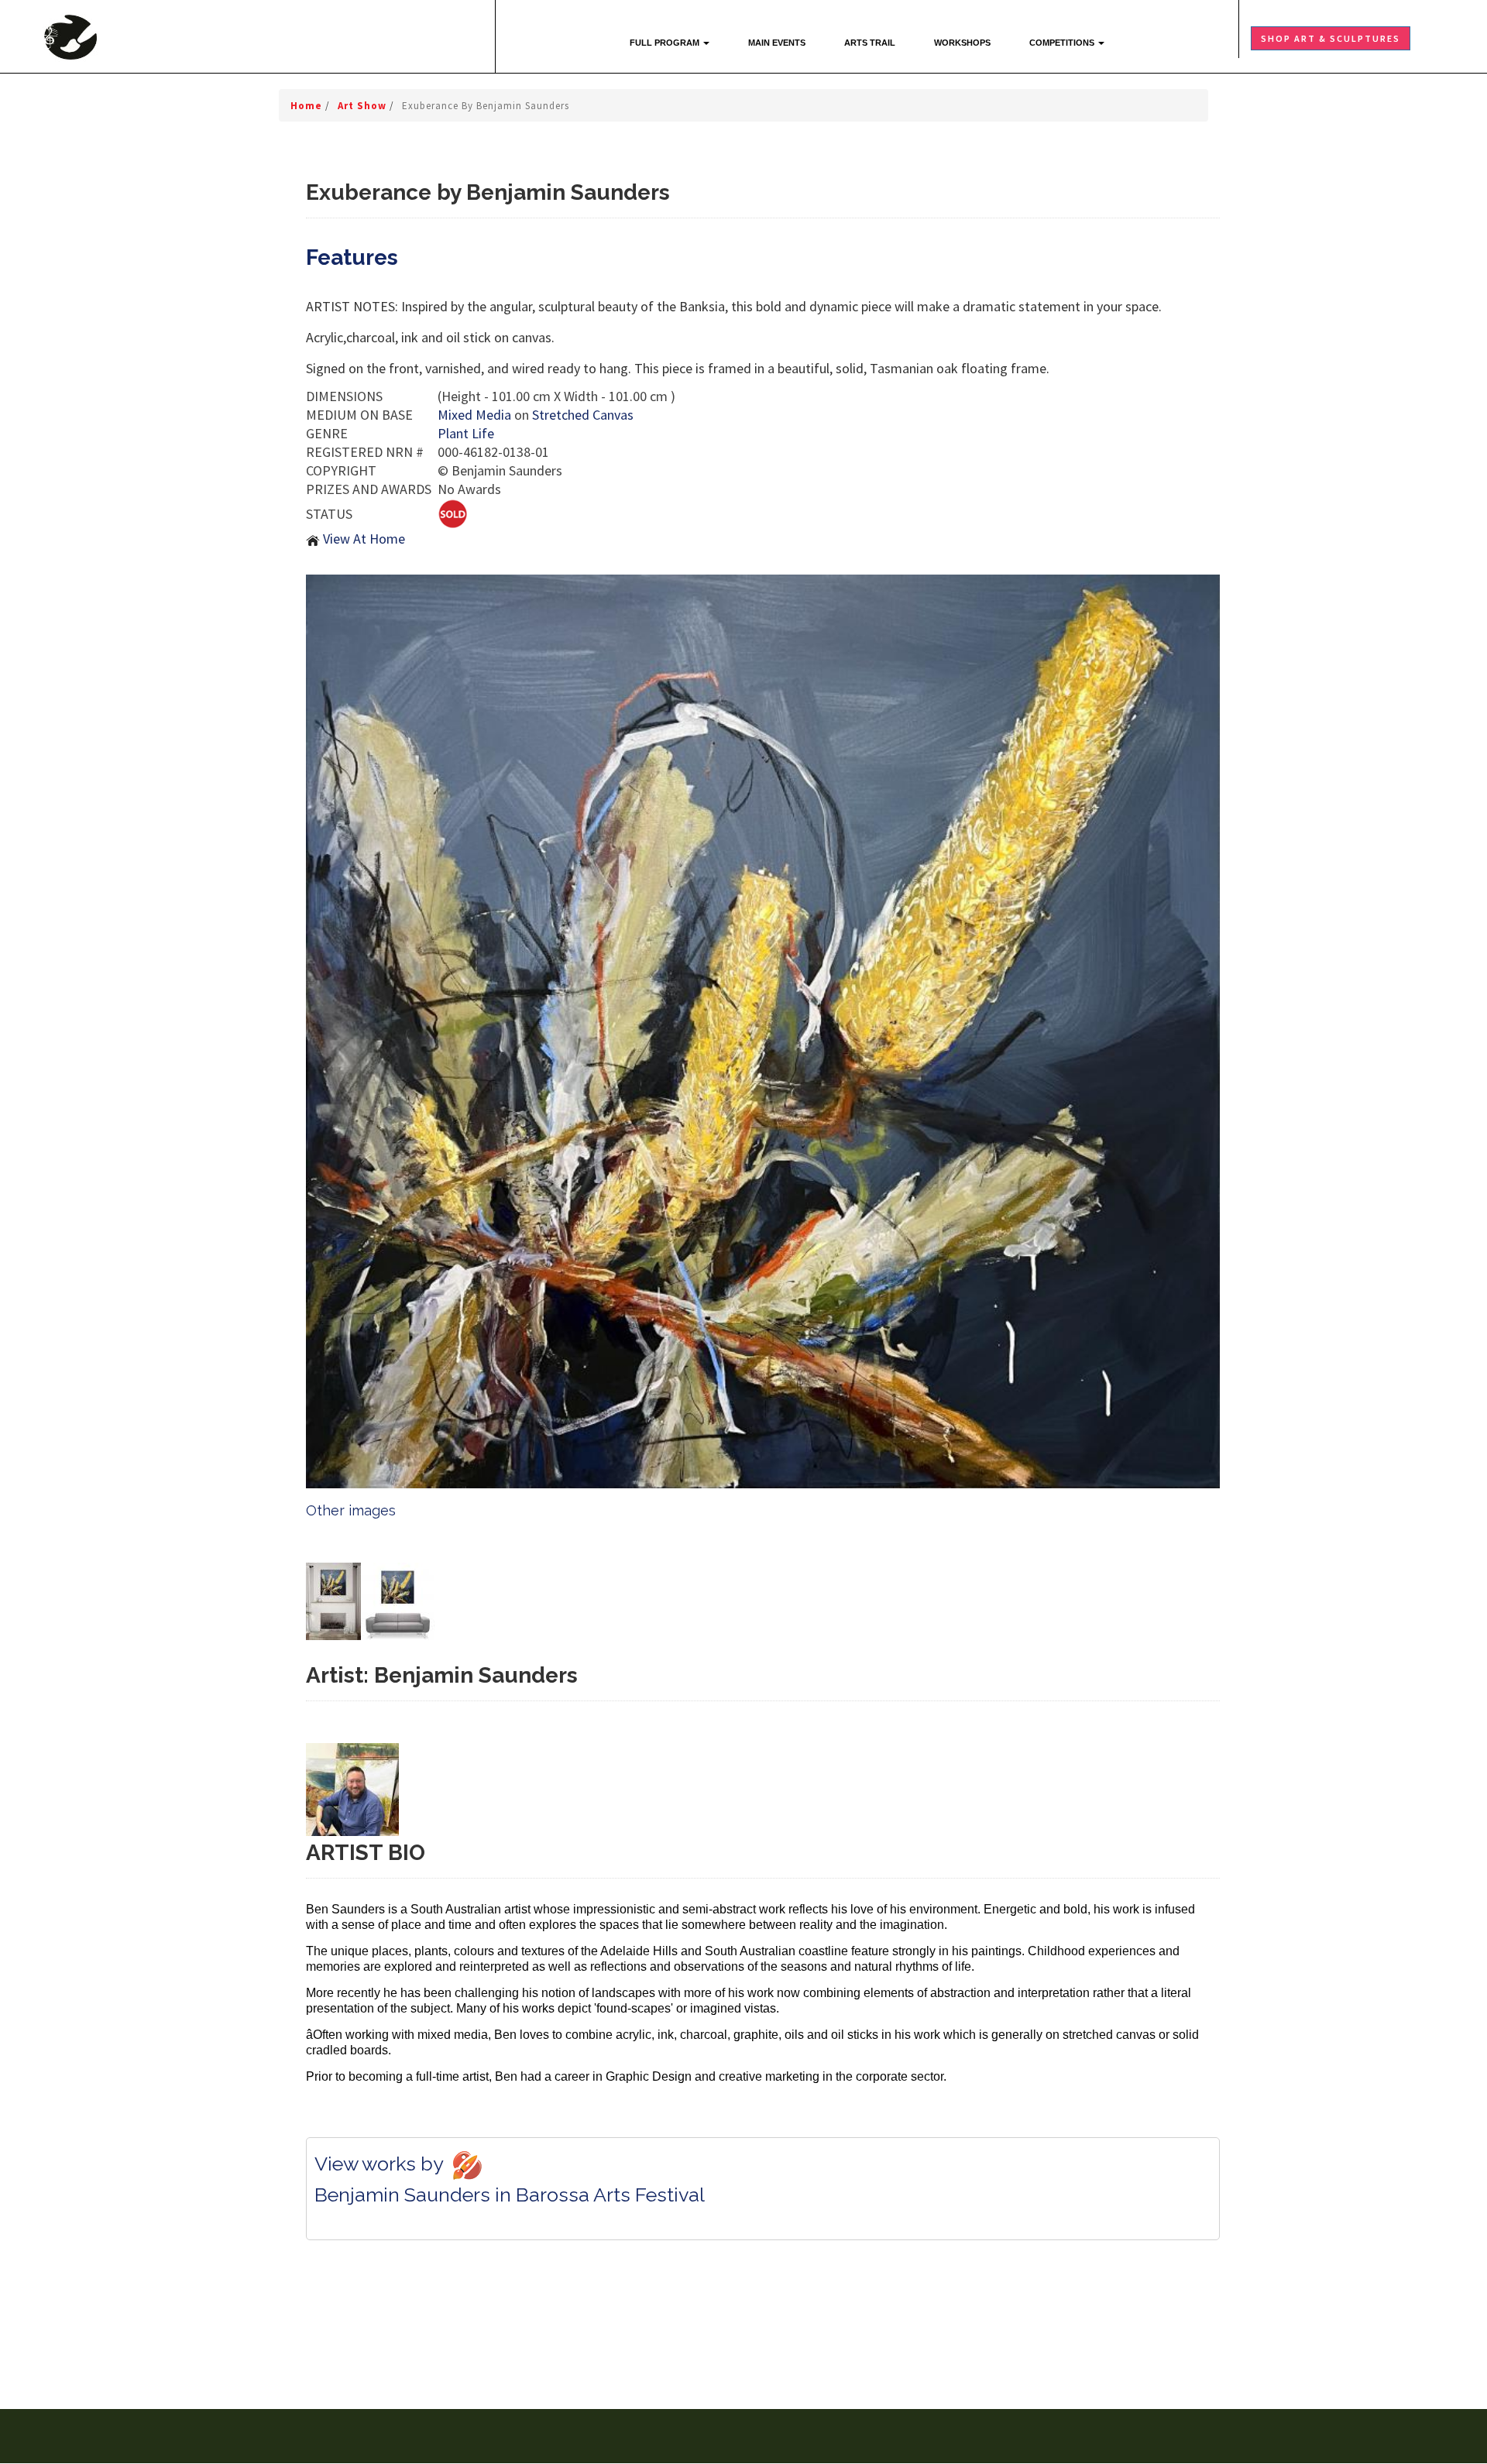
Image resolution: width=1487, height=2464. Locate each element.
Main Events (777, 43)
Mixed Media (474, 415)
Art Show (364, 106)
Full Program (666, 43)
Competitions (1063, 43)
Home (308, 106)
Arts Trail (870, 43)
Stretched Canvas (583, 415)
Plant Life (466, 433)
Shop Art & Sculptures (1331, 38)
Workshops (962, 43)
